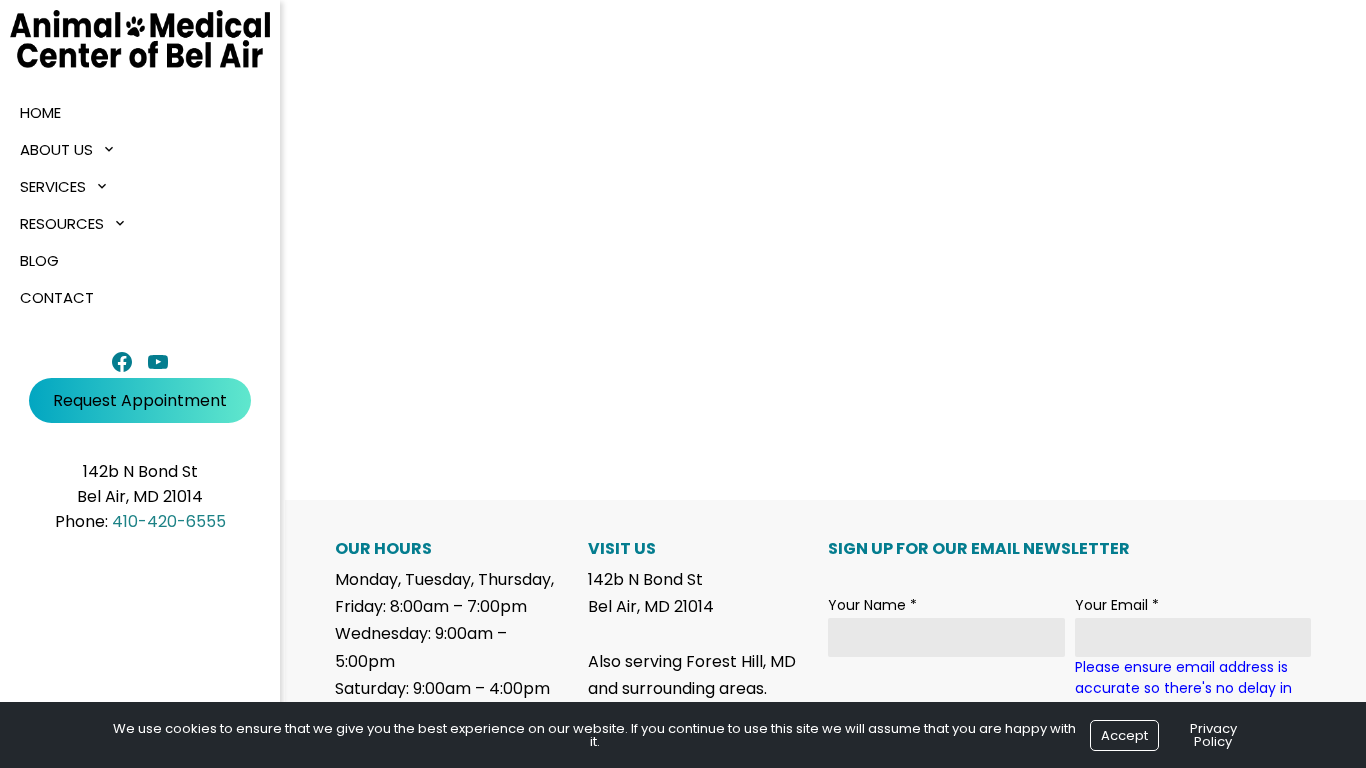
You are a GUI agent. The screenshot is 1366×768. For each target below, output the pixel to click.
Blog (39, 260)
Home (40, 112)
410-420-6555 (169, 521)
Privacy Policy (1213, 735)
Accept (1124, 735)
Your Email (1117, 605)
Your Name (872, 605)
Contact (57, 297)
